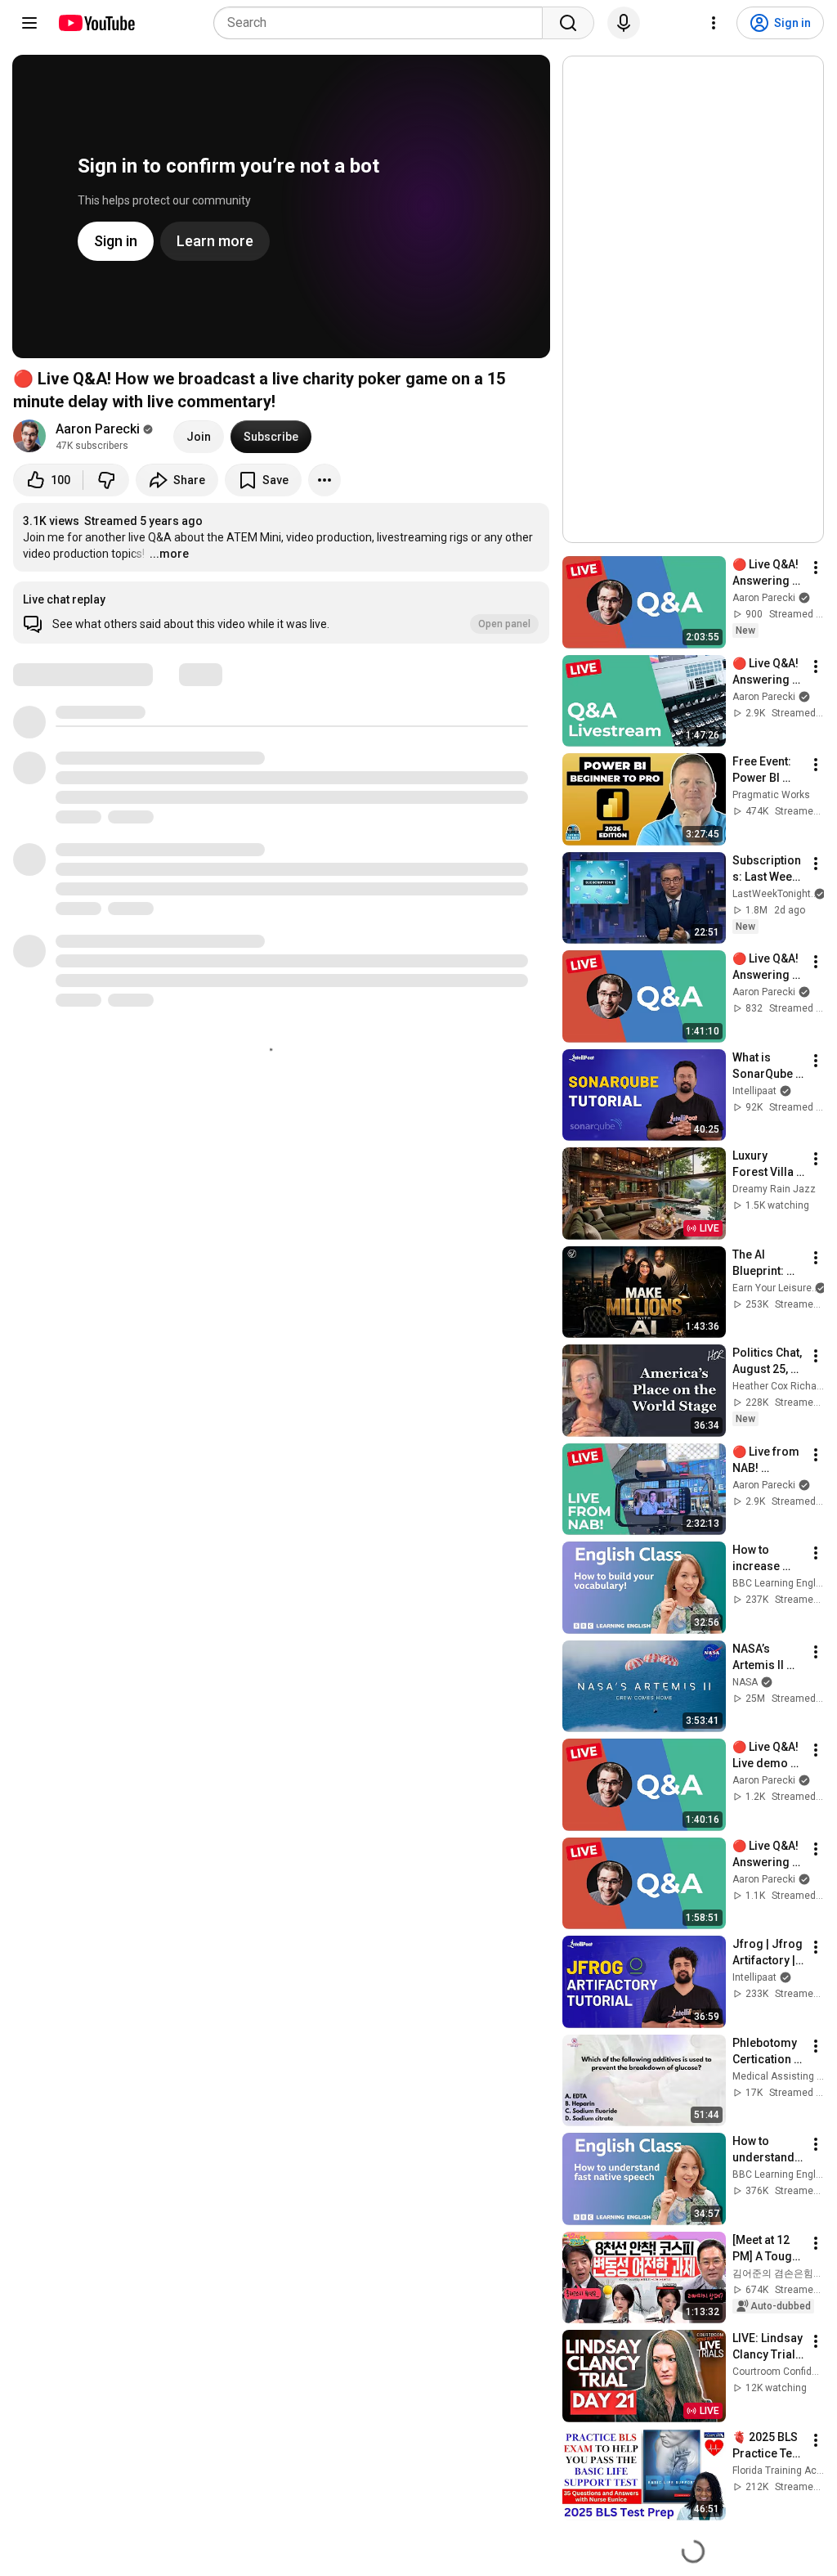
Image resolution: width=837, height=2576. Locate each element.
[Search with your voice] (624, 23)
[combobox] (383, 23)
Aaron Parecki (98, 429)
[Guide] (29, 23)
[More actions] (325, 480)
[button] (281, 613)
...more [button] (169, 554)
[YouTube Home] (96, 23)
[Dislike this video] (106, 480)
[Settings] (714, 23)
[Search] (568, 23)
